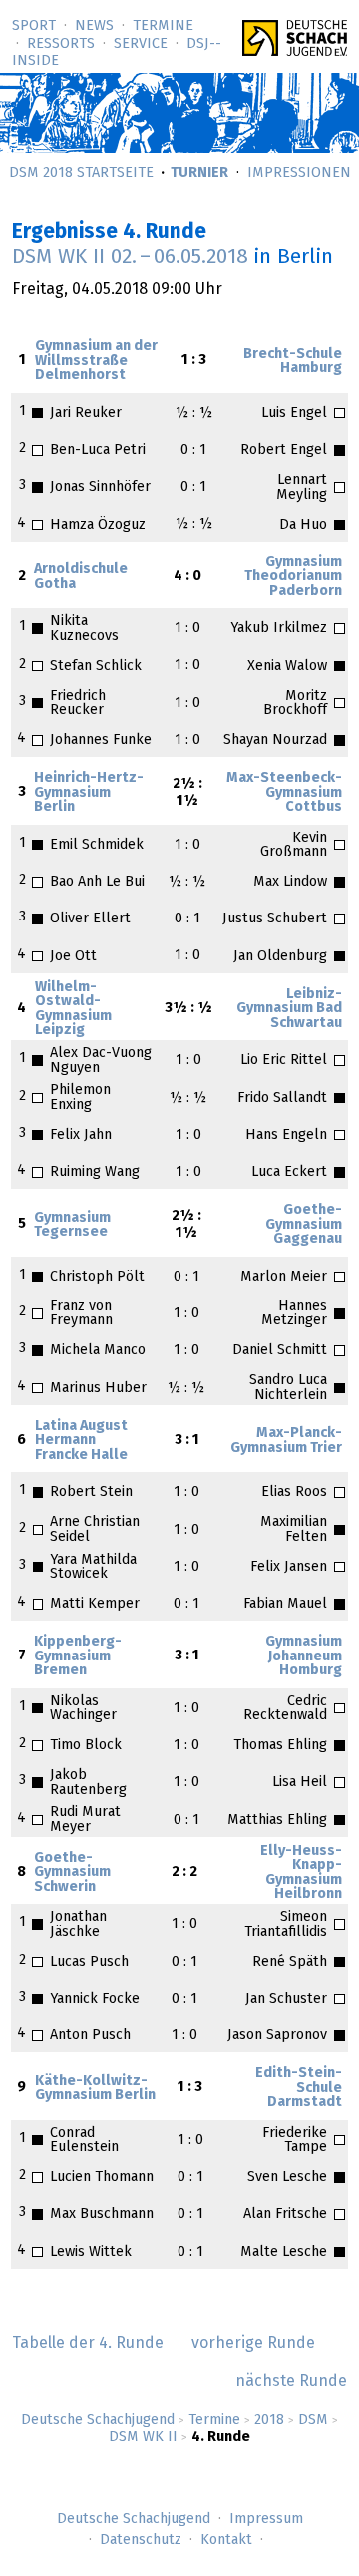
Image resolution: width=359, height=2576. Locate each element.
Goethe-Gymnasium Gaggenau (304, 1224)
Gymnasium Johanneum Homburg (304, 1656)
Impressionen (299, 173)
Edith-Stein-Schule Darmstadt (299, 2088)
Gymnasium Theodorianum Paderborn (293, 577)
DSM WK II (143, 2437)
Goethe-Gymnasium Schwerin (72, 1872)
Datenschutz (141, 2540)
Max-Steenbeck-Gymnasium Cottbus (284, 792)
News (94, 26)
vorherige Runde (253, 2343)
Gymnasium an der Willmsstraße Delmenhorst (96, 361)
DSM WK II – (130, 257)
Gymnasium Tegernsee (72, 1225)
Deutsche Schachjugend (98, 2420)
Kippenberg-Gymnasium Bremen (78, 1656)
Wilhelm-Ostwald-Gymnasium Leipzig (73, 1009)
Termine (163, 26)
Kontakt (226, 2540)
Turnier (199, 173)
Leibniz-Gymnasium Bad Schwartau (289, 1009)
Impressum (266, 2519)
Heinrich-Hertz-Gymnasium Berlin (89, 792)
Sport (34, 26)
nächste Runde (291, 2381)
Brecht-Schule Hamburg (293, 361)
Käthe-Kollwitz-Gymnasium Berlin (95, 2088)
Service (141, 44)
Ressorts (61, 44)
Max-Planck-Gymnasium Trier (286, 1440)
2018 (269, 2420)
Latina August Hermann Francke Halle (81, 1441)
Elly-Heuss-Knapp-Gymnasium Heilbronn (301, 1872)
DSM (313, 2420)
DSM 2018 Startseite (81, 173)
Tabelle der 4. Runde (88, 2343)
